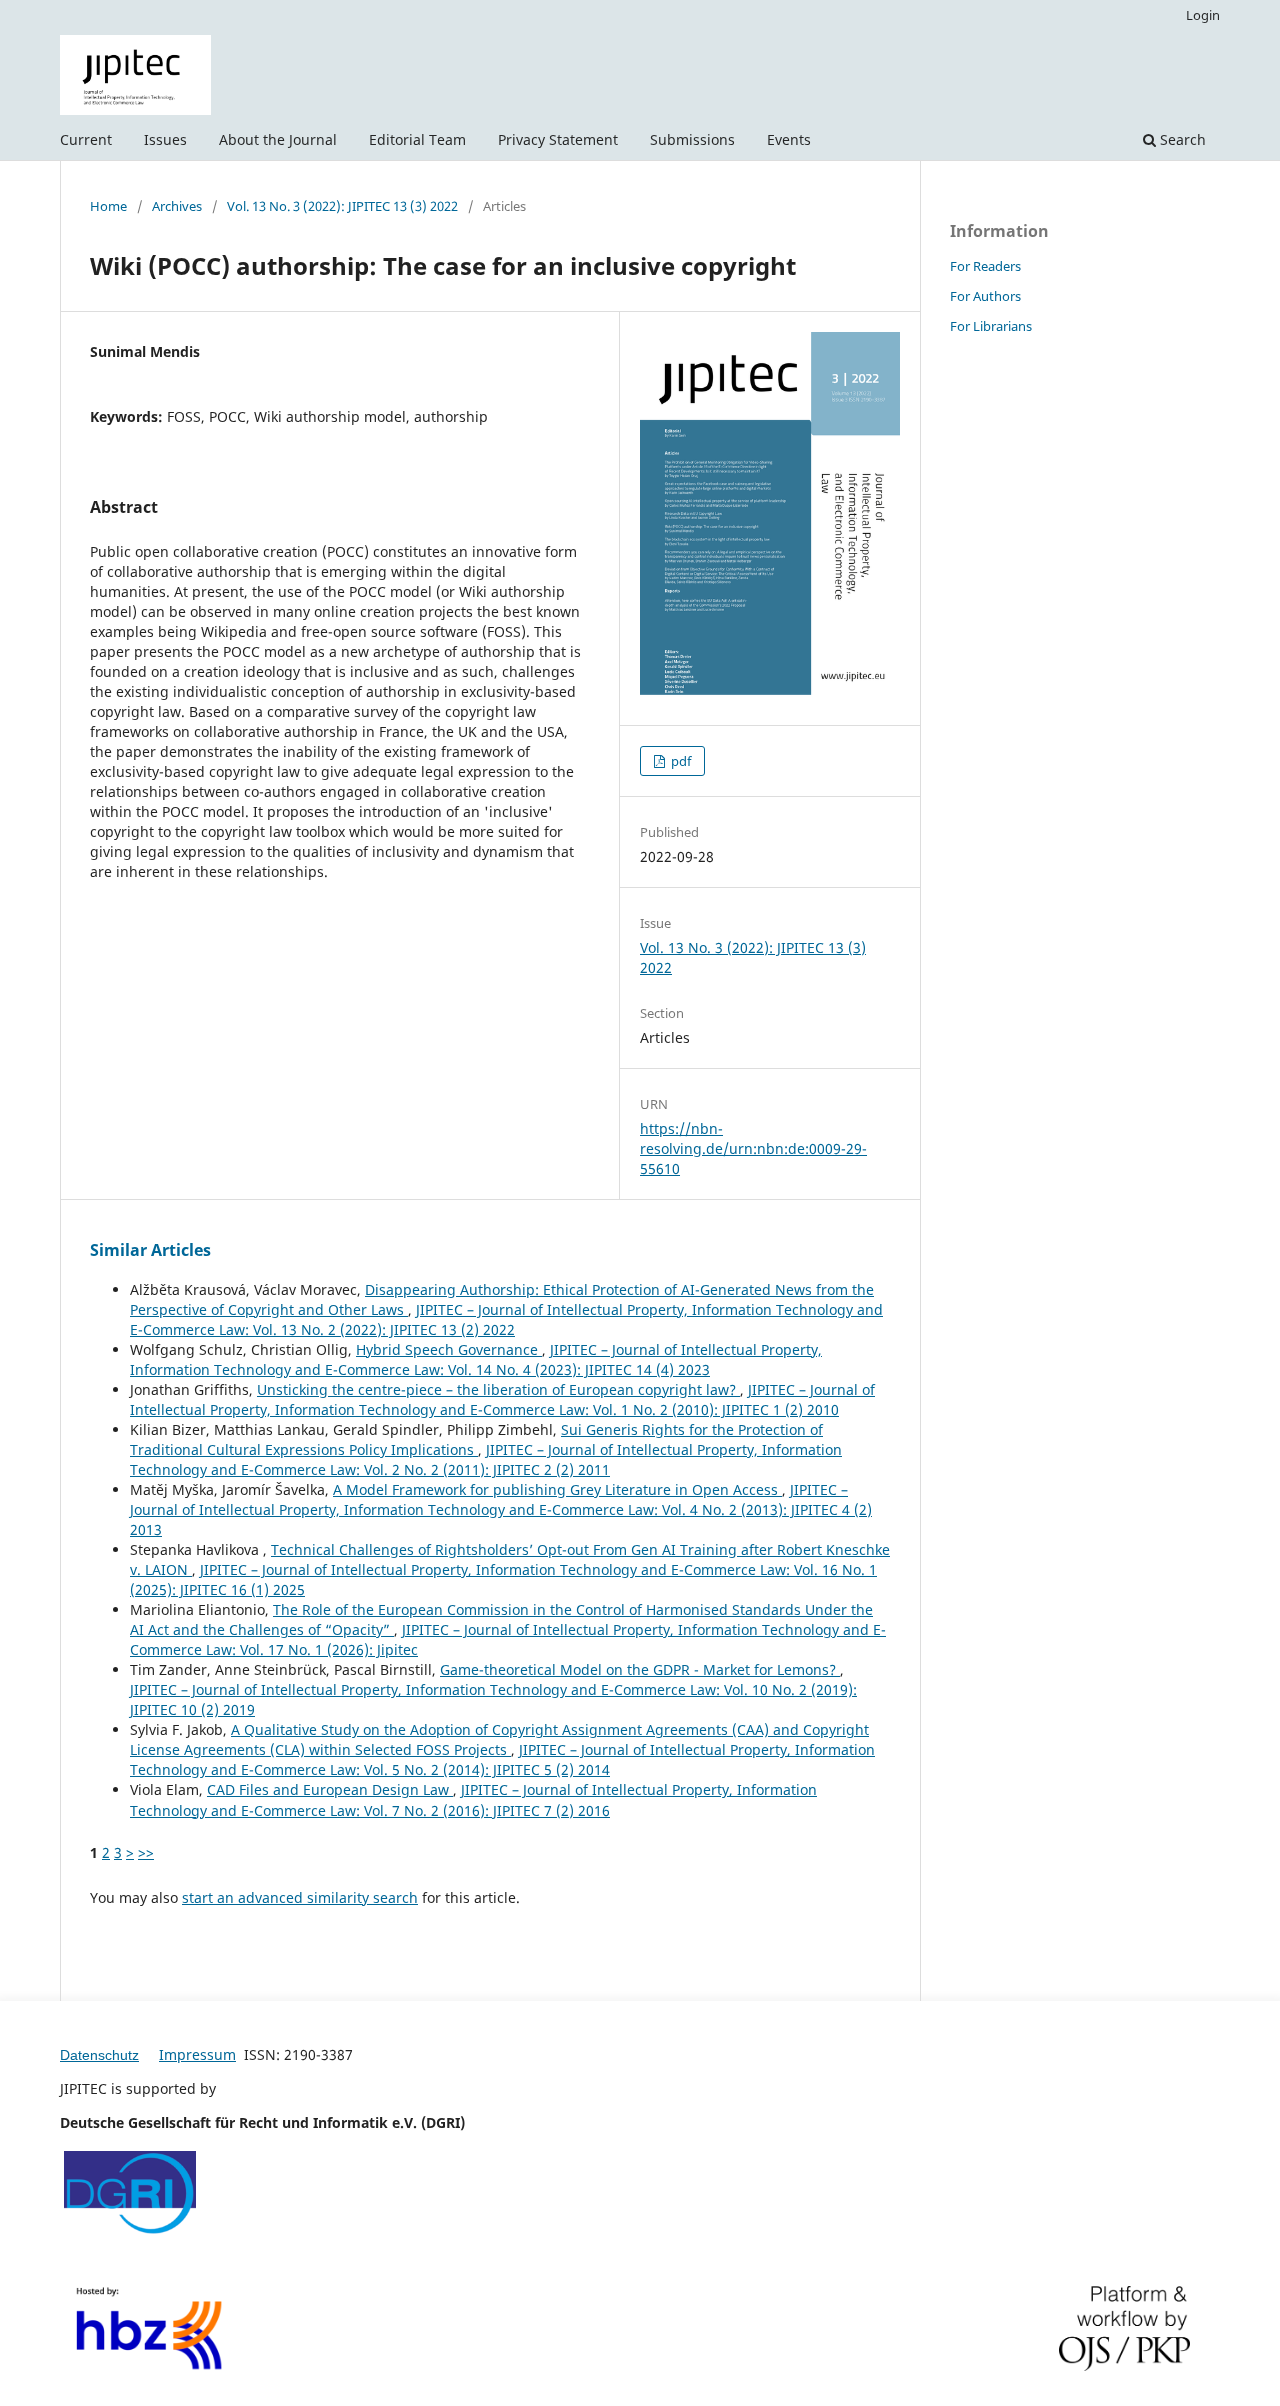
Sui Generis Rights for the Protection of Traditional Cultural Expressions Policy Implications (476, 1439)
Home (108, 206)
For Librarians (991, 326)
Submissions (692, 139)
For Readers (985, 266)
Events (789, 139)
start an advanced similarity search (300, 1897)
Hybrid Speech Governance (449, 1349)
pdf (679, 761)
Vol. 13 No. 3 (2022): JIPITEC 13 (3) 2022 (342, 206)
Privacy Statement (558, 139)
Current (86, 139)
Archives (177, 206)
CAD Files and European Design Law (330, 1789)
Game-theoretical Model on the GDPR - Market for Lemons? (640, 1669)
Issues (165, 139)
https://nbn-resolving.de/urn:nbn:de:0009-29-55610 (753, 1148)
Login (1203, 15)
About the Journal (278, 139)
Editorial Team (417, 139)
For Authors (985, 296)
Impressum (197, 2054)
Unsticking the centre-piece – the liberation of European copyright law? (498, 1389)
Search (1181, 139)
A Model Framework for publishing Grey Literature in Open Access (557, 1489)
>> (146, 1852)
